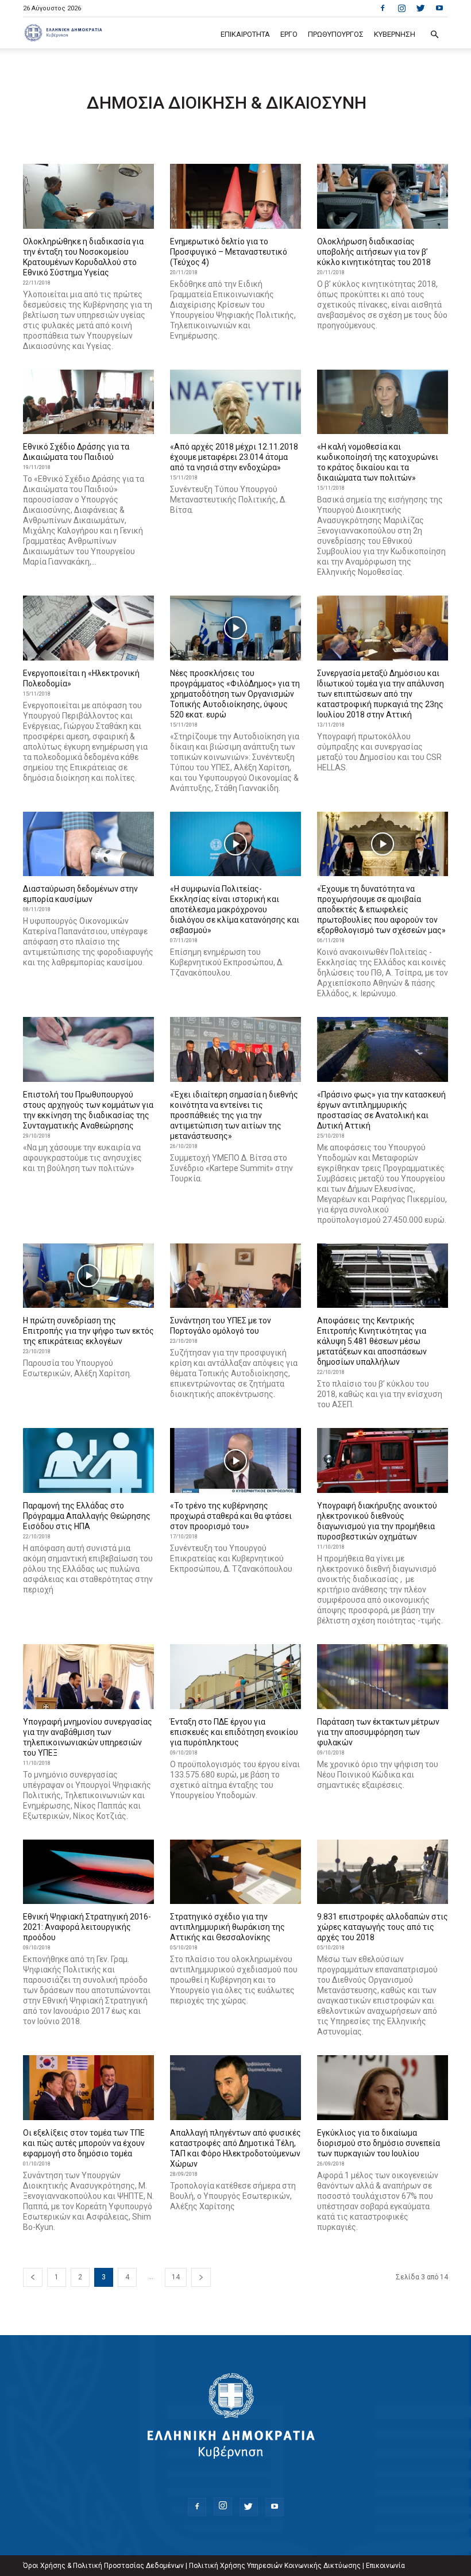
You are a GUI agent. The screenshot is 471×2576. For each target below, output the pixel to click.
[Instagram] (401, 8)
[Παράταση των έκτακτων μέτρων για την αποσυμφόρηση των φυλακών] (383, 1677)
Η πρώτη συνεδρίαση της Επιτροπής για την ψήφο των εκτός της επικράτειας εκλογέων (88, 1331)
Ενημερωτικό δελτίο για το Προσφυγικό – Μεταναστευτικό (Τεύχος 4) (229, 252)
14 (176, 2277)
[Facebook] (383, 8)
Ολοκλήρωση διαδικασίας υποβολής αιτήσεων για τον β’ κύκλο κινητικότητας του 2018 (374, 252)
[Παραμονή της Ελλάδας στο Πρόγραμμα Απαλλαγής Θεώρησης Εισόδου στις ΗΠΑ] (88, 1460)
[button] (434, 35)
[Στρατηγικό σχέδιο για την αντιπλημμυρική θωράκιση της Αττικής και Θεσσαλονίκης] (235, 1872)
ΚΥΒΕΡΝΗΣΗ (395, 34)
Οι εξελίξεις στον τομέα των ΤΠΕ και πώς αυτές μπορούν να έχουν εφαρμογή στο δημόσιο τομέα (84, 2143)
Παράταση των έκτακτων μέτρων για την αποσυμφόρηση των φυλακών (378, 1732)
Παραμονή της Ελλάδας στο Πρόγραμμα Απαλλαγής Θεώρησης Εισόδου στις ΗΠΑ (87, 1516)
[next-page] (201, 2277)
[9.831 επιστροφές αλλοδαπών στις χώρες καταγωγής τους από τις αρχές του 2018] (383, 1872)
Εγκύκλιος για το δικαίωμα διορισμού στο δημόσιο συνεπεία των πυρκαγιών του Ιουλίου (379, 2143)
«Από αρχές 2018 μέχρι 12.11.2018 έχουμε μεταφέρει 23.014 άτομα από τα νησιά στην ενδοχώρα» (234, 457)
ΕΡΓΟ (289, 34)
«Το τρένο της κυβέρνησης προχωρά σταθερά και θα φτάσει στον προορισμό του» (231, 1516)
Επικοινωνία (385, 2566)
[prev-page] (33, 2277)
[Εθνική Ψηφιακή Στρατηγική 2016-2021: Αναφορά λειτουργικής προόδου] (88, 1872)
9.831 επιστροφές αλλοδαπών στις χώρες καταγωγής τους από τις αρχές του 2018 (383, 1927)
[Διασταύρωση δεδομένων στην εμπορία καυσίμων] (88, 844)
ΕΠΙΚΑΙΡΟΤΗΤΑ (245, 34)
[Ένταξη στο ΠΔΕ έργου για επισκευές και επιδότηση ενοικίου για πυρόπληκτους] (235, 1677)
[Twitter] (420, 8)
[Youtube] (439, 8)
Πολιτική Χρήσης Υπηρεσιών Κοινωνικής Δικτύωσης (275, 2566)
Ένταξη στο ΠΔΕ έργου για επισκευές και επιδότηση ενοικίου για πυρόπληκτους (234, 1732)
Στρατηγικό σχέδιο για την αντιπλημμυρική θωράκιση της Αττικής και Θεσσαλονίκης (227, 1927)
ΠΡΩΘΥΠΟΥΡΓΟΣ (336, 34)
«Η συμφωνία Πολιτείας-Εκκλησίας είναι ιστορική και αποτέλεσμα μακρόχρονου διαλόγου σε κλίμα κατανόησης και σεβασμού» (235, 909)
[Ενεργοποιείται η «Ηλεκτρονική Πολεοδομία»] (88, 628)
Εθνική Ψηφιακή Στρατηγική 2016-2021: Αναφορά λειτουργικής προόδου (87, 1927)
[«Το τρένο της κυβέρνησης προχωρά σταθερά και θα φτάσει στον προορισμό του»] (235, 1460)
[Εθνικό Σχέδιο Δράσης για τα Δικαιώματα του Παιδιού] (88, 402)
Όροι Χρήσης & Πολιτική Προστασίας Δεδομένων (103, 2566)
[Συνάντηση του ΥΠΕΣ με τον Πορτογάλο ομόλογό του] (235, 1276)
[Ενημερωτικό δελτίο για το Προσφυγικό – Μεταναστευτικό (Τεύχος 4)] (235, 196)
